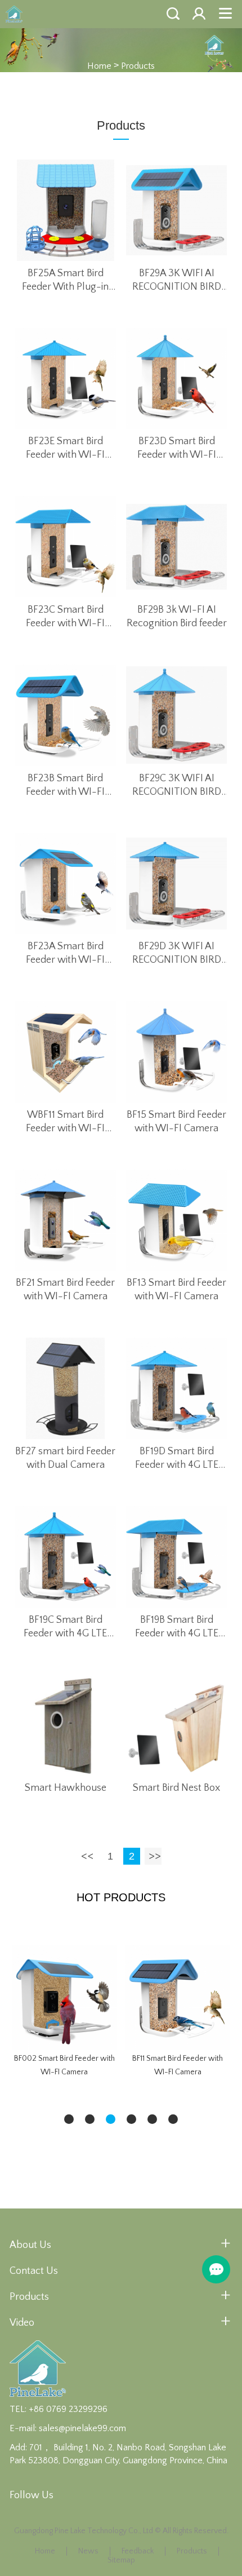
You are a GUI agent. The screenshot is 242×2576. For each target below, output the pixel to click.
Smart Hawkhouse (66, 1788)
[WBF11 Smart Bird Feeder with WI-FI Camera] (66, 1052)
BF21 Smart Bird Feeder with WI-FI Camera (65, 1290)
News (88, 2551)
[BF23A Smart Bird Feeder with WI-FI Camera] (66, 884)
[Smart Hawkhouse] (66, 1725)
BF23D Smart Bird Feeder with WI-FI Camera (177, 449)
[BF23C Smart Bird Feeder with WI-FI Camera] (66, 547)
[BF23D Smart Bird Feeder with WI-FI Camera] (177, 379)
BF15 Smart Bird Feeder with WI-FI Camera (176, 1122)
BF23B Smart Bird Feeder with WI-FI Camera (65, 786)
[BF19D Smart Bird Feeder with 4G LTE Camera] (177, 1388)
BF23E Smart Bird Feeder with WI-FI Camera (65, 449)
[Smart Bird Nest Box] (177, 1725)
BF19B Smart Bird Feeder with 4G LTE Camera (177, 1627)
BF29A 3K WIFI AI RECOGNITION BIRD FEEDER (177, 281)
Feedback (138, 2551)
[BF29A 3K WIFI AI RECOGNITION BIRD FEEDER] (177, 210)
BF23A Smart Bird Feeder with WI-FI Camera (65, 954)
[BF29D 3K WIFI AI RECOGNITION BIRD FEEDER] (177, 884)
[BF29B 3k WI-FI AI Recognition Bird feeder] (177, 547)
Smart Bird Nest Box (176, 1788)
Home (99, 65)
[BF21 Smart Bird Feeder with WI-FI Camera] (66, 1220)
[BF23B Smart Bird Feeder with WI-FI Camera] (66, 715)
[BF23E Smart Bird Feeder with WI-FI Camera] (66, 379)
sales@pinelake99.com (82, 2428)
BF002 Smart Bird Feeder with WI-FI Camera (64, 2065)
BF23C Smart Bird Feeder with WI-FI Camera (65, 617)
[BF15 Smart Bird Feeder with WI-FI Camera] (177, 1052)
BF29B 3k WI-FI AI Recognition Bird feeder (177, 617)
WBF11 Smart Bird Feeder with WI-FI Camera (65, 1122)
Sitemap (121, 2560)
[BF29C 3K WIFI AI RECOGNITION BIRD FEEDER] (177, 715)
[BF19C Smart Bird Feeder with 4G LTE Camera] (66, 1557)
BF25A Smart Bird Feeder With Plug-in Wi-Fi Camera (65, 281)
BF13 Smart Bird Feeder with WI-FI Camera (176, 1290)
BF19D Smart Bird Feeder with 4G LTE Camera (177, 1459)
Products (138, 65)
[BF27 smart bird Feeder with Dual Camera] (66, 1388)
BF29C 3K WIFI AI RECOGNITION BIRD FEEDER (177, 786)
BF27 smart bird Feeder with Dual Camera (65, 1458)
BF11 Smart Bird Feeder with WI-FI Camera (178, 2065)
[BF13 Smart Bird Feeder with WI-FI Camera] (177, 1220)
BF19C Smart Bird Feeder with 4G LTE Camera (65, 1627)
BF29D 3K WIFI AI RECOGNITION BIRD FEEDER (177, 954)
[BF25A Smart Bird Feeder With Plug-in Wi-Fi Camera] (66, 210)
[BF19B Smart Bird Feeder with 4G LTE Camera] (177, 1557)
